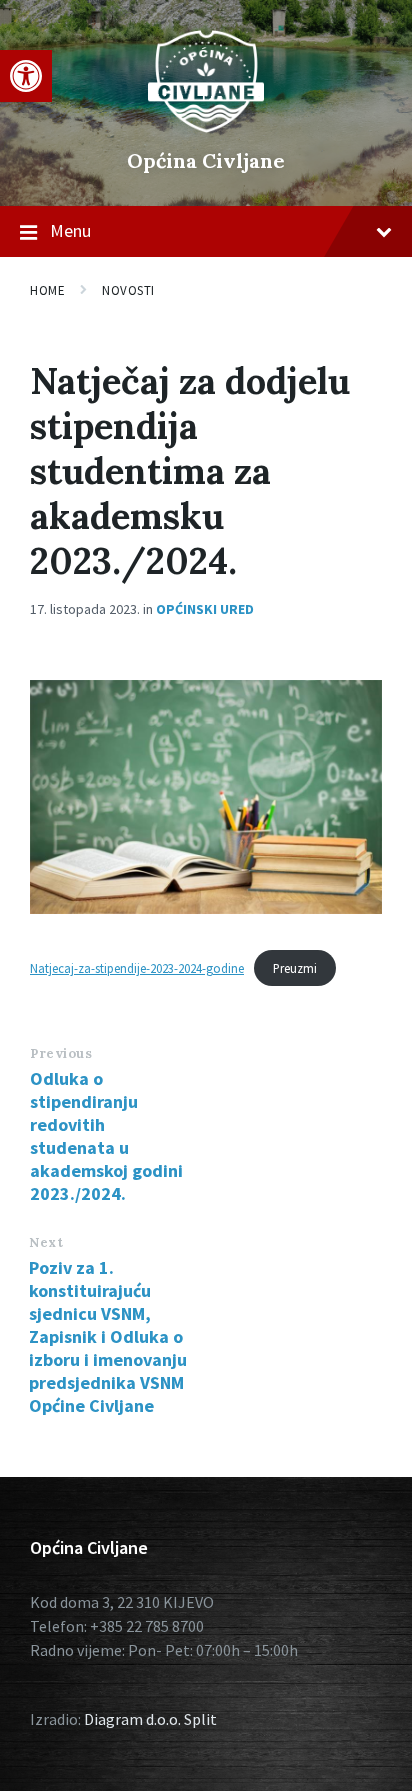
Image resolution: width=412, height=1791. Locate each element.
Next (46, 1242)
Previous (61, 1053)
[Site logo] (206, 127)
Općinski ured (205, 609)
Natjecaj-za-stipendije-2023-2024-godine (137, 968)
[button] (26, 76)
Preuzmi (295, 968)
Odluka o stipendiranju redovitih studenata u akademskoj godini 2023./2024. (106, 1136)
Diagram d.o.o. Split (150, 1719)
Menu (70, 230)
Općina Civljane (206, 160)
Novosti (128, 290)
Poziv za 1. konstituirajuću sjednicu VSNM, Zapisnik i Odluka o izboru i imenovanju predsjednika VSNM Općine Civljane (108, 1336)
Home (47, 290)
